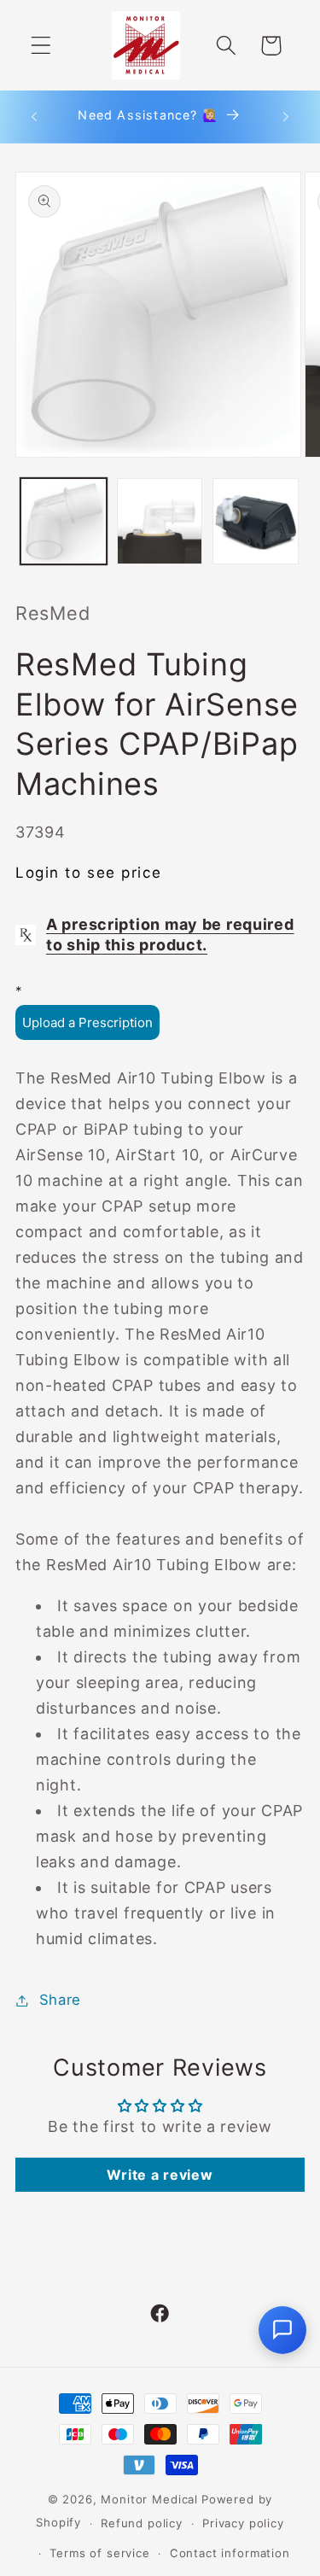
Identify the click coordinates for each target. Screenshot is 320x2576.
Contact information (230, 2553)
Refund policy (142, 2523)
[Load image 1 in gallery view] (64, 521)
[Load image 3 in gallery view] (256, 521)
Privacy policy (243, 2523)
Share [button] (60, 2000)
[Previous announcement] (34, 117)
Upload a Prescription (87, 1022)
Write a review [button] (160, 2175)
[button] (41, 46)
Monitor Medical (149, 2499)
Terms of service (99, 2553)
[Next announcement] (286, 117)
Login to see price (88, 873)
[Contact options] (282, 2330)
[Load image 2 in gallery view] (160, 521)
